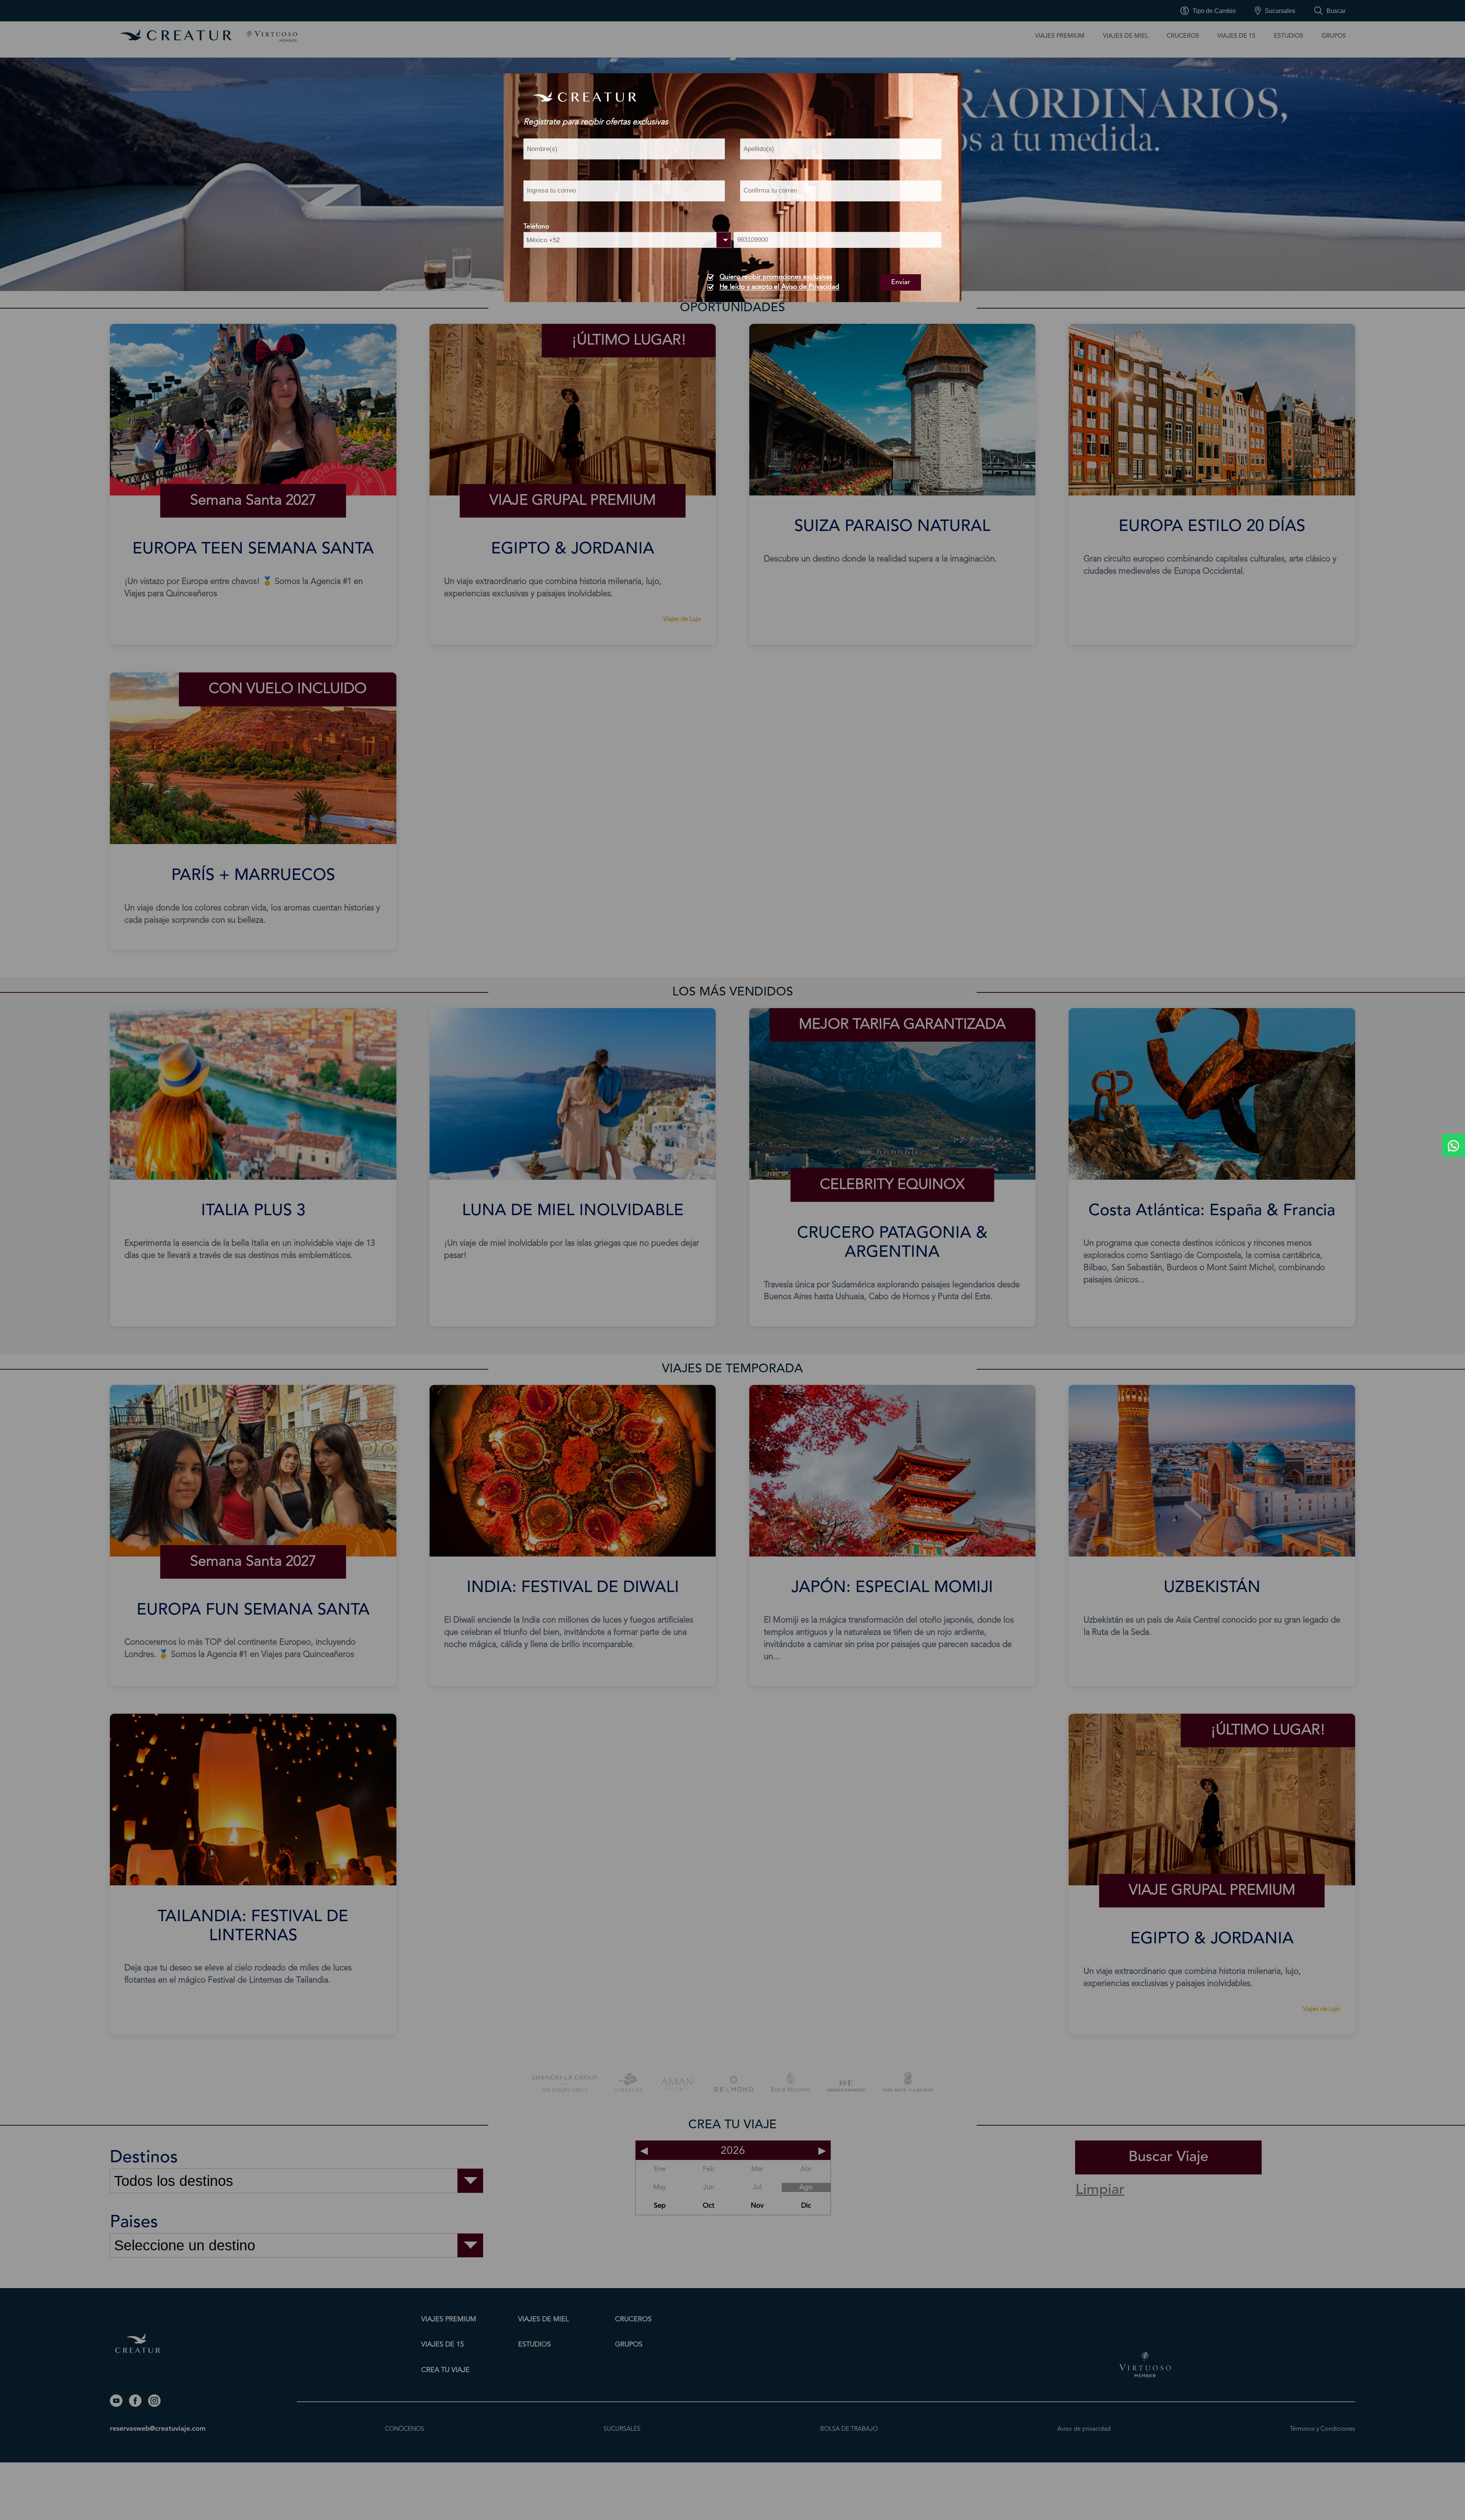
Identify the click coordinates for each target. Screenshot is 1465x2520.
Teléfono (536, 227)
